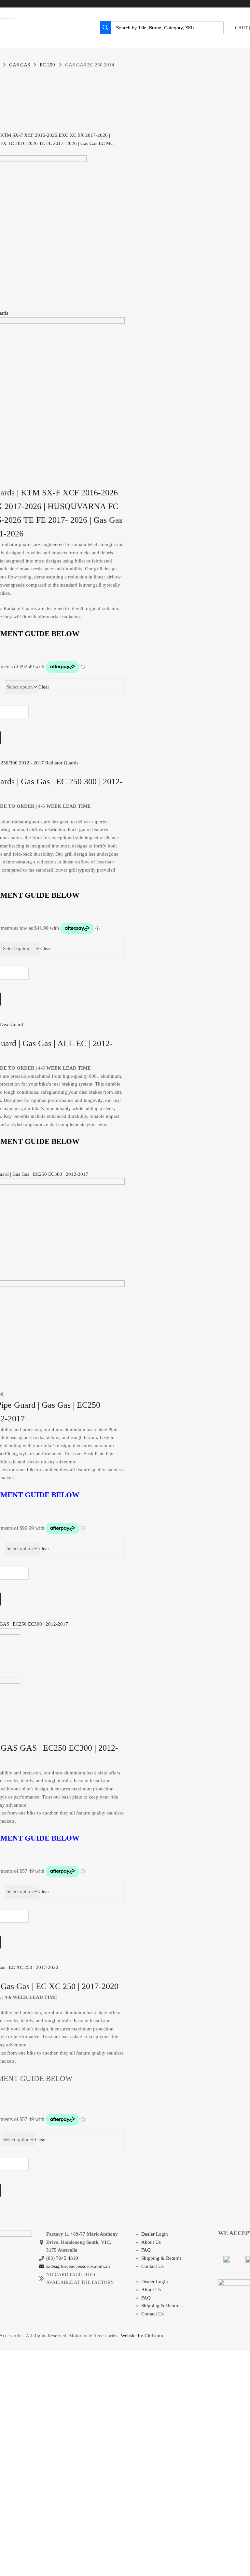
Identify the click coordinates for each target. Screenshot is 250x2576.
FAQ (146, 2250)
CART (241, 28)
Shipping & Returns (161, 2258)
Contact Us (153, 2266)
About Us (151, 2242)
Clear (44, 687)
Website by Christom (142, 2336)
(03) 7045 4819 (62, 2258)
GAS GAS (20, 65)
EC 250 (47, 65)
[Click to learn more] (227, 2259)
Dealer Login (155, 2234)
